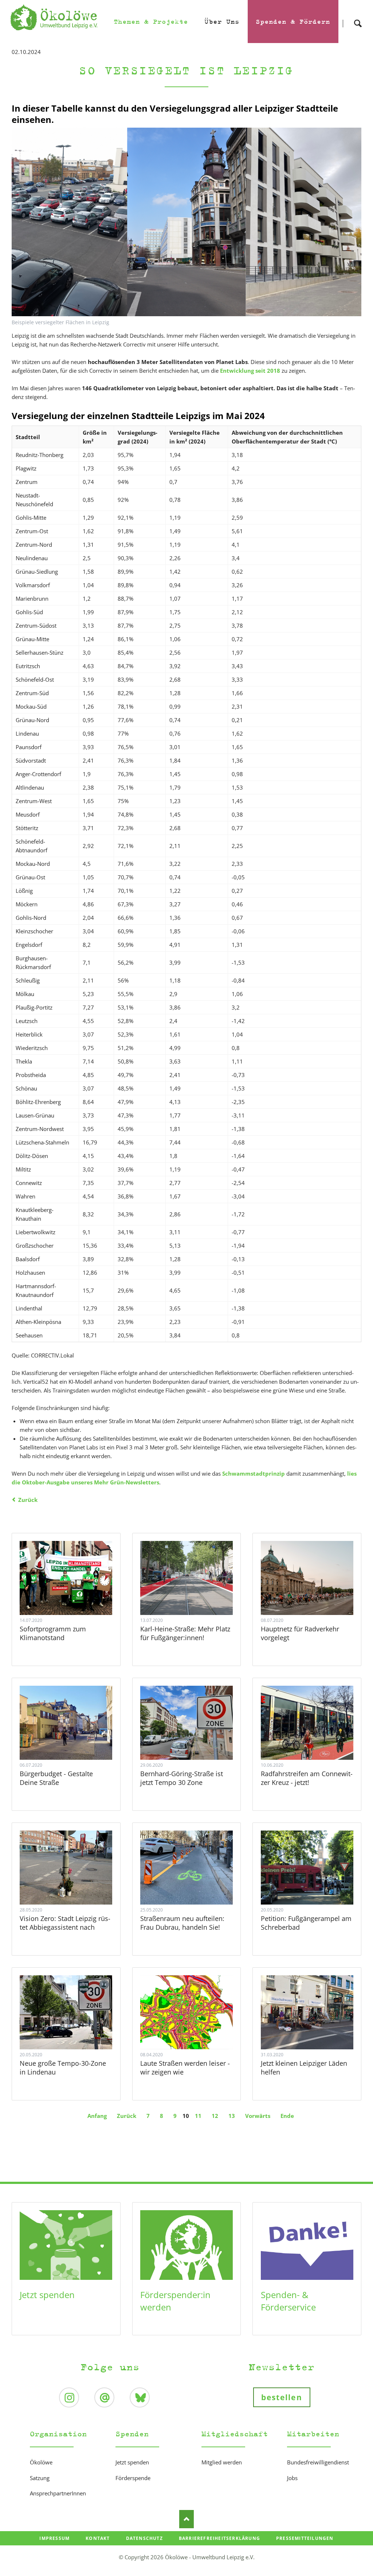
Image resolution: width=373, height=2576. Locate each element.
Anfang (97, 2116)
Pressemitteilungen (305, 2538)
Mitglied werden (222, 2462)
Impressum (54, 2538)
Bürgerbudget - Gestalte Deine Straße (56, 1778)
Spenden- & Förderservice (288, 2301)
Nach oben (186, 2519)
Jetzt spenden (47, 2295)
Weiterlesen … (66, 1578)
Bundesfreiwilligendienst (318, 2462)
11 (198, 2116)
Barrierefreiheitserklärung (219, 2538)
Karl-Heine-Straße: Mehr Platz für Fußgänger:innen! (185, 1633)
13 (232, 2116)
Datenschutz (144, 2538)
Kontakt (98, 2538)
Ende (287, 2116)
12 (215, 2116)
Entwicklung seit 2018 (250, 371)
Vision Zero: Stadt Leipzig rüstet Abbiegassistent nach (65, 1923)
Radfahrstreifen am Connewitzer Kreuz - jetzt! (307, 1778)
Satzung (40, 2478)
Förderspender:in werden (175, 2301)
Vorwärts (258, 2116)
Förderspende (133, 2478)
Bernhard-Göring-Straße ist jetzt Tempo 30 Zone (182, 1778)
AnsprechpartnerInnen (58, 2493)
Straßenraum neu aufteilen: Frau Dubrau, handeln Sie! (182, 1923)
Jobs (292, 2478)
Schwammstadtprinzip (254, 1473)
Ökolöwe (41, 2462)
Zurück (28, 1500)
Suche (358, 17)
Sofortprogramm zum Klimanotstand (53, 1633)
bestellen (282, 2397)
